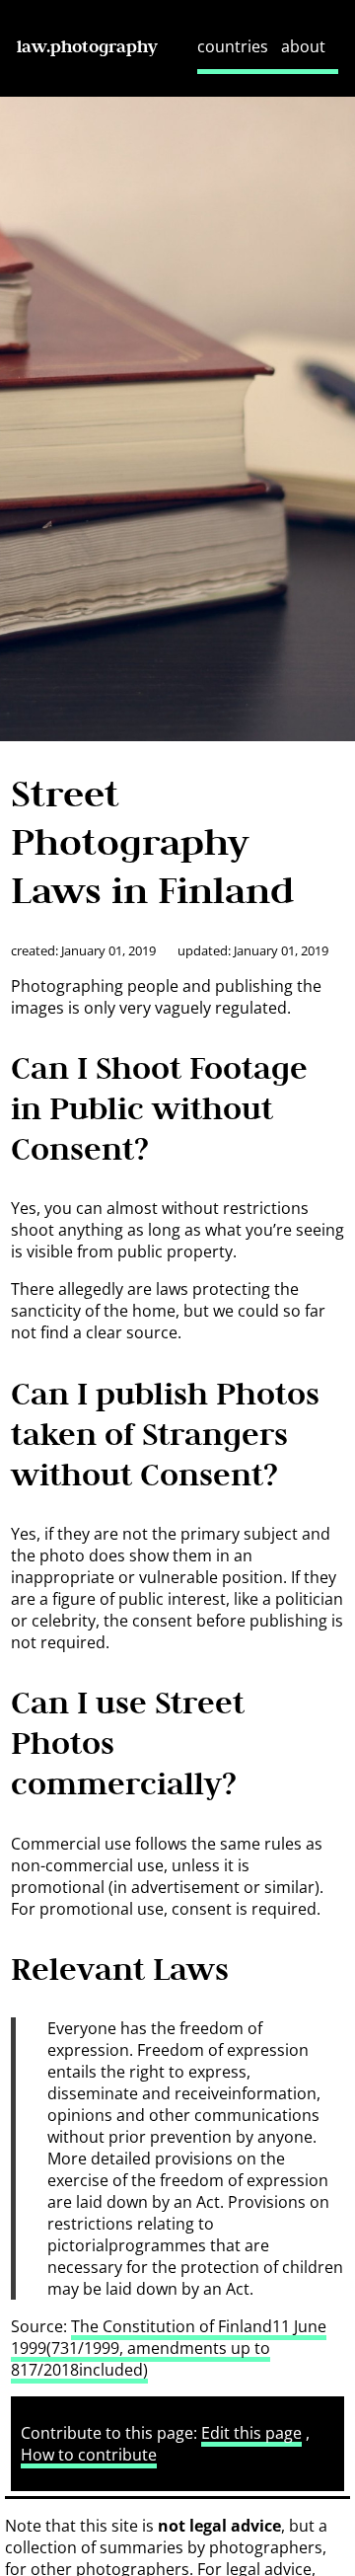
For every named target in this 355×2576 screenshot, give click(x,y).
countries (233, 46)
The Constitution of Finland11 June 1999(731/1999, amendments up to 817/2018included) (169, 2348)
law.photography (87, 46)
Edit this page (251, 2433)
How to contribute (89, 2455)
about (303, 46)
